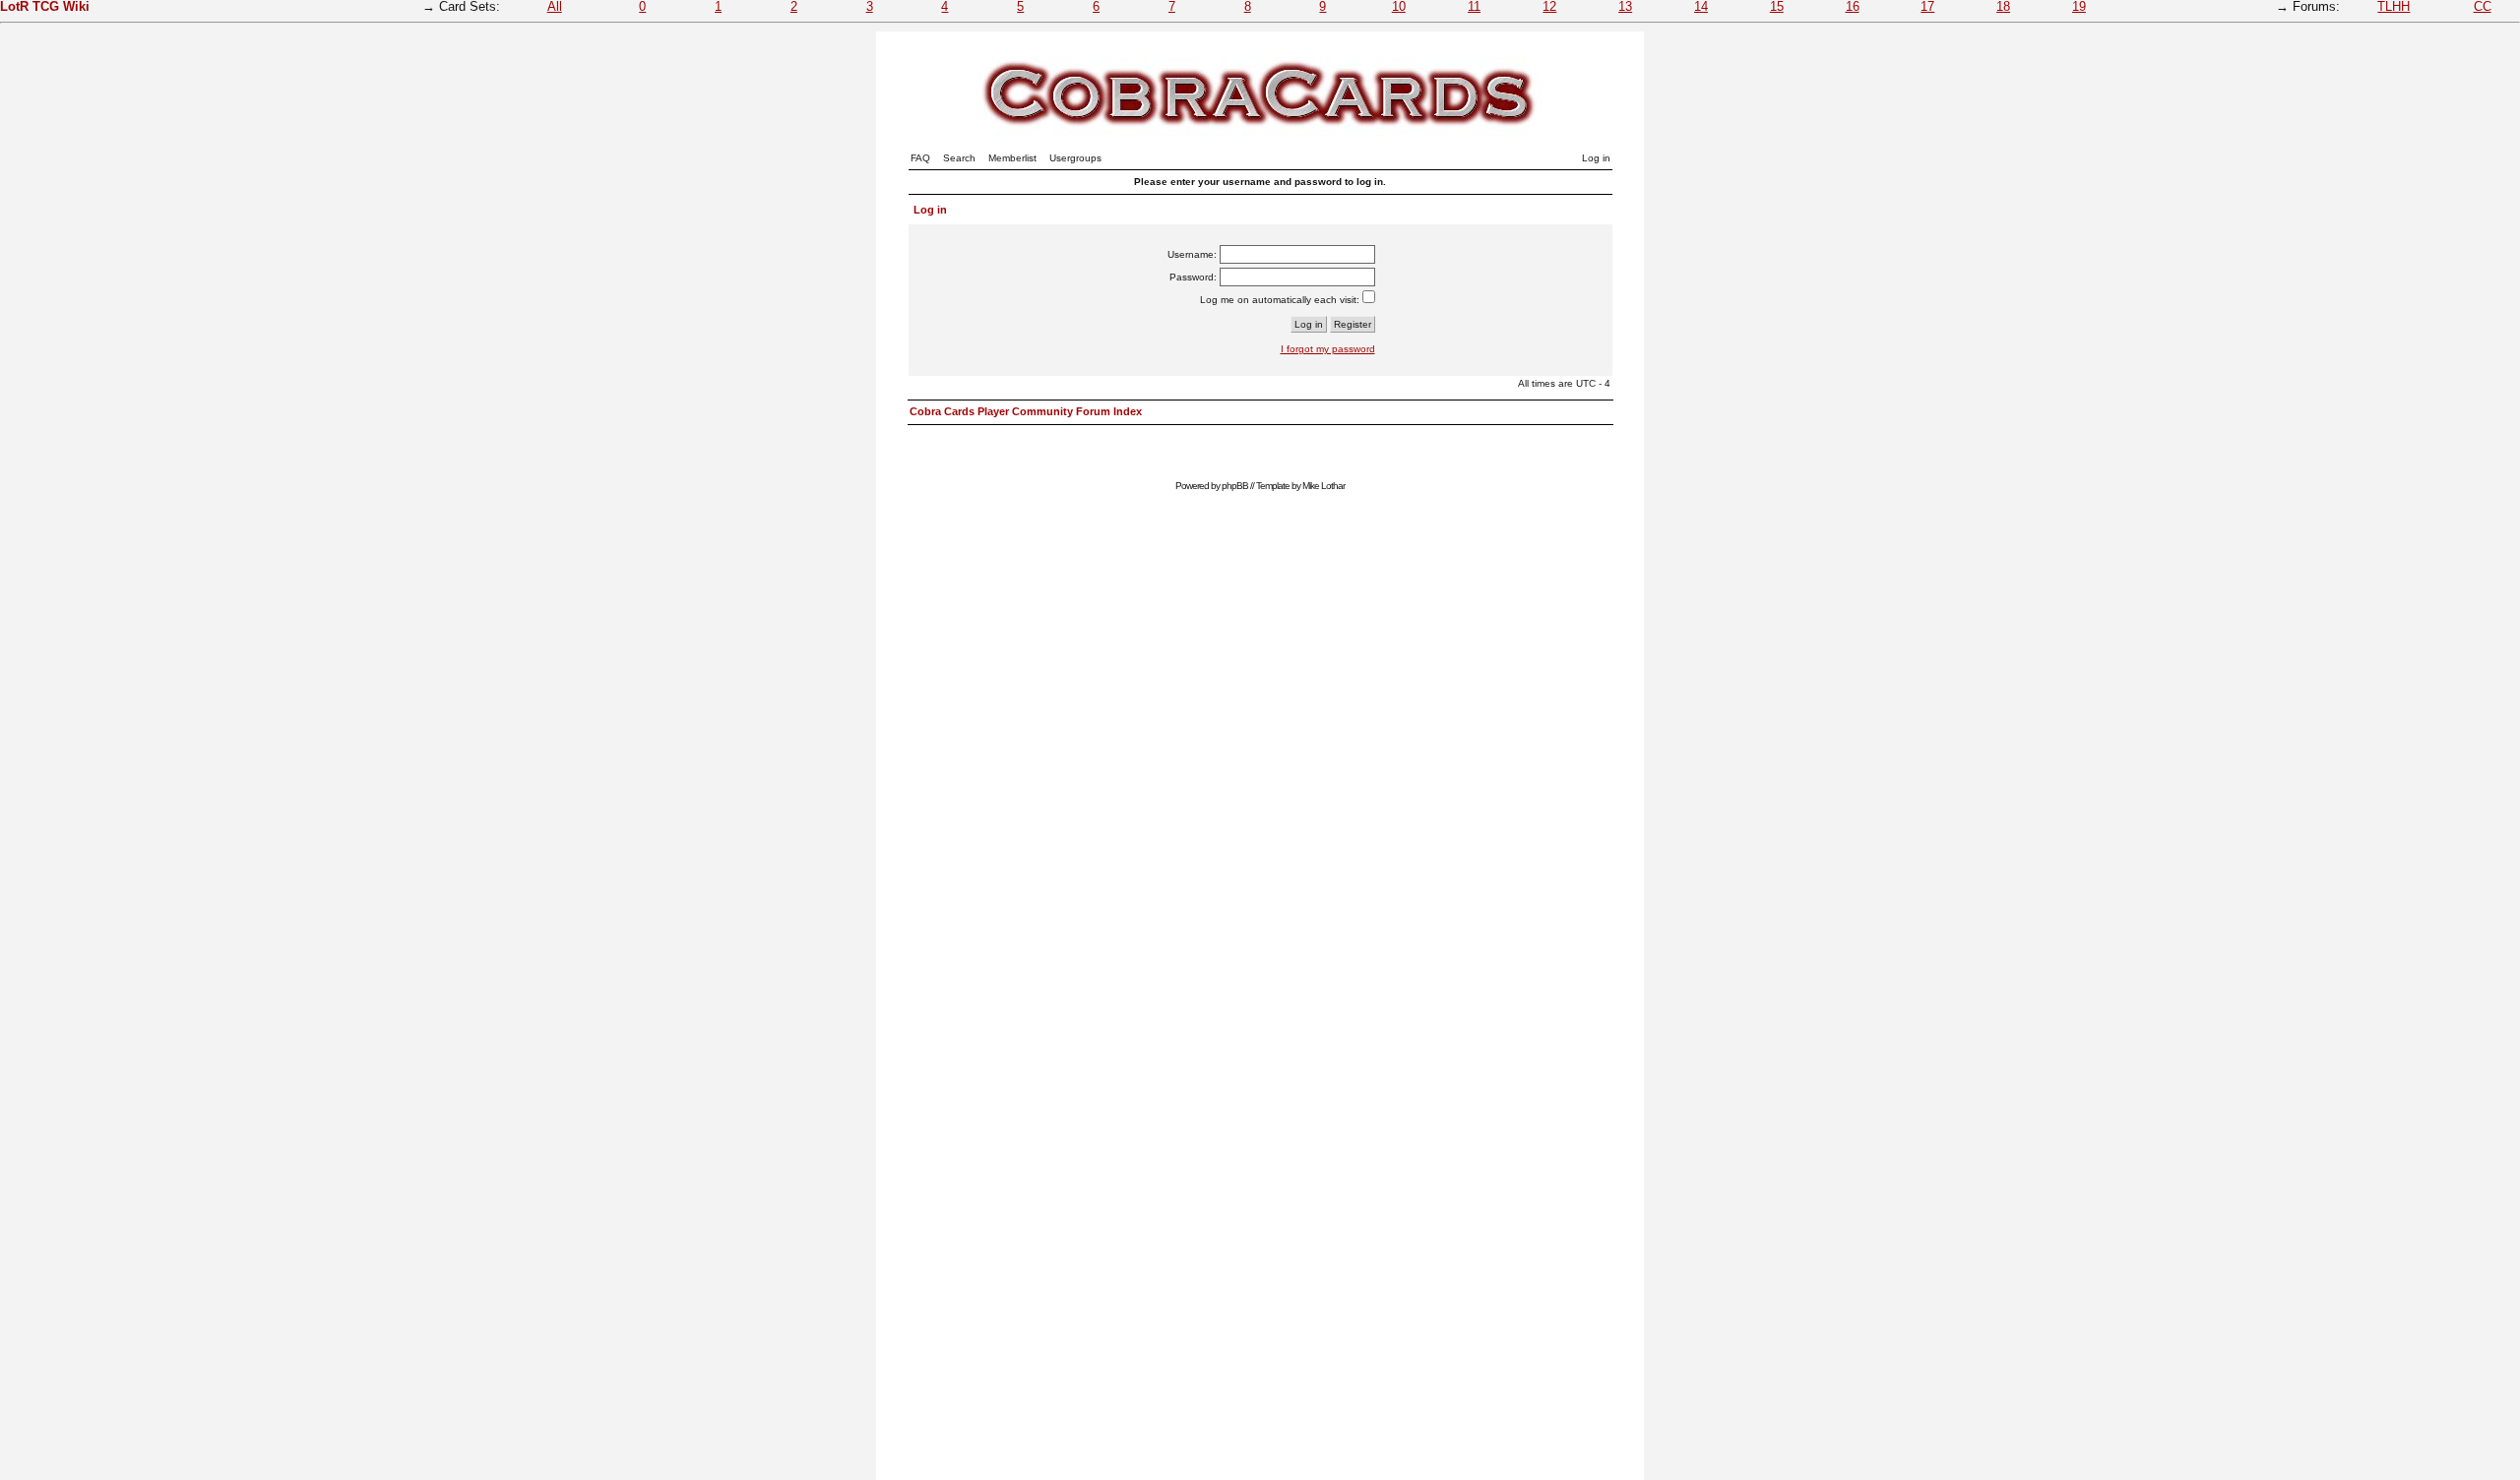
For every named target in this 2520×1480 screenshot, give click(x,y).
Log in (1596, 158)
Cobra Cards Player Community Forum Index (1026, 411)
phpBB (1235, 486)
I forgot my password (1328, 349)
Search (959, 158)
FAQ (920, 158)
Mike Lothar (1323, 486)
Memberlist (1012, 158)
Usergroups (1075, 158)
